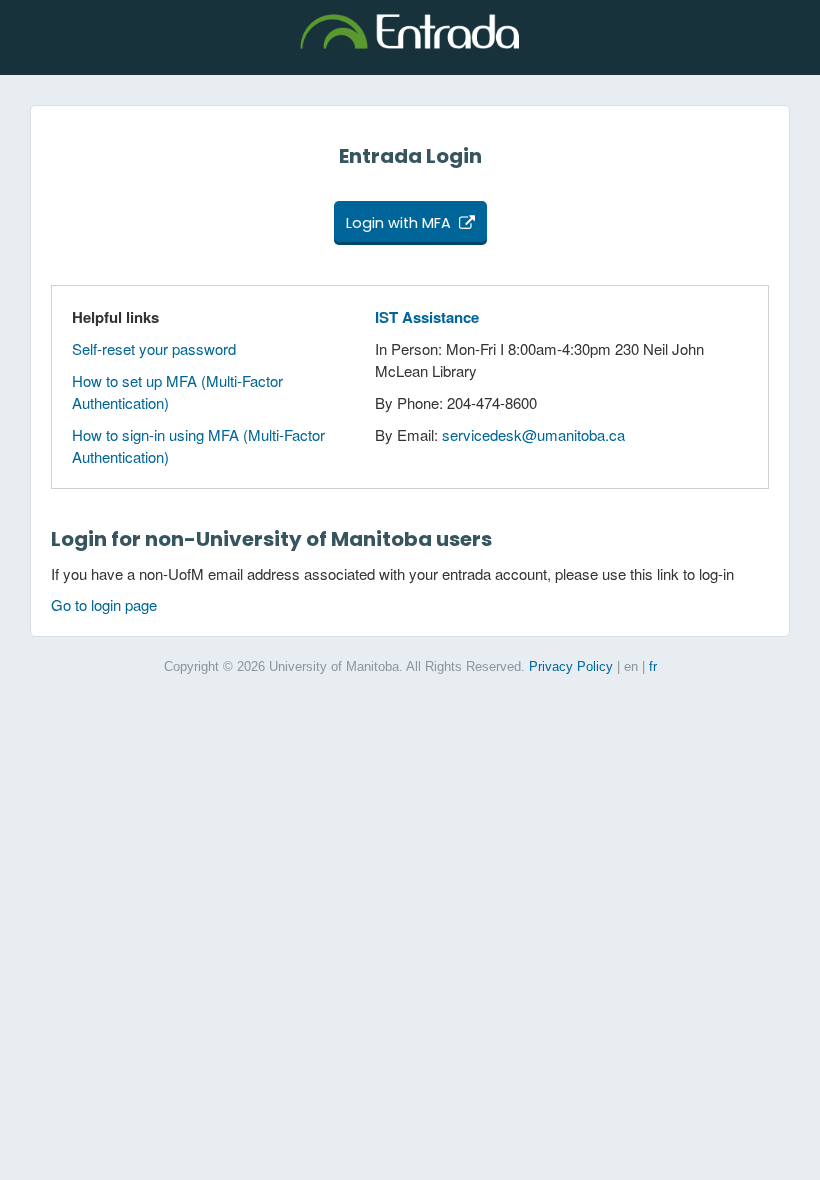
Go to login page (104, 604)
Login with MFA (398, 223)
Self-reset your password (154, 348)
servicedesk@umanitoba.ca (533, 434)
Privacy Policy (571, 666)
